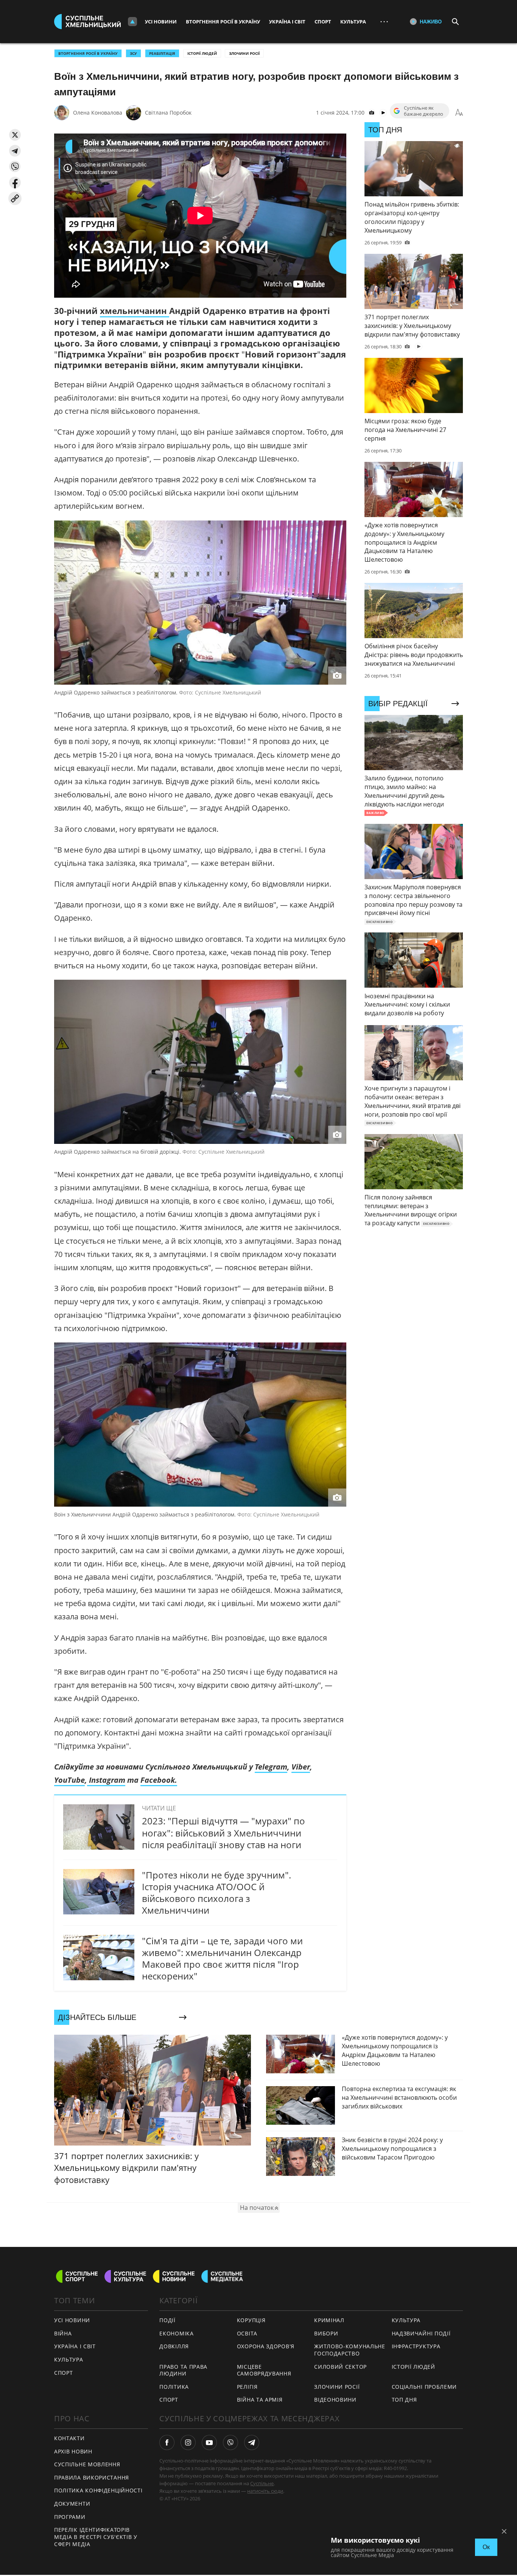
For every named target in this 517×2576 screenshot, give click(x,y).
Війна (63, 2333)
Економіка (176, 2333)
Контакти (69, 2438)
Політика (174, 2387)
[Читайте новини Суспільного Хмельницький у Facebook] (167, 2442)
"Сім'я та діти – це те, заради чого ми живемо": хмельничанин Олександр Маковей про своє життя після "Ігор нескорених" (222, 1958)
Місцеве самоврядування (264, 2370)
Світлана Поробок (168, 113)
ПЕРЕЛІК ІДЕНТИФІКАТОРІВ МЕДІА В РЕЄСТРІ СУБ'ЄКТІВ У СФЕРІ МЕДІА (96, 2537)
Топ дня (404, 2400)
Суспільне (262, 2483)
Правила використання (92, 2477)
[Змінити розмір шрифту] (459, 113)
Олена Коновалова (98, 113)
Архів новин (73, 2451)
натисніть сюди (265, 2491)
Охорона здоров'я (266, 2346)
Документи (72, 2504)
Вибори (326, 2333)
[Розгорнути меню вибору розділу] (132, 22)
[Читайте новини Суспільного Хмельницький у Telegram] (252, 2442)
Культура (353, 22)
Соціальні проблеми (424, 2387)
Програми (70, 2517)
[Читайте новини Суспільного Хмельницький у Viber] (230, 2442)
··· (384, 21)
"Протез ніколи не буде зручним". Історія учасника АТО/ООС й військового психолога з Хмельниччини (216, 1893)
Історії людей (202, 53)
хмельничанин (135, 311)
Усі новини (161, 22)
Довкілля (174, 2346)
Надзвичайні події (421, 2333)
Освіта (247, 2333)
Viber (301, 1767)
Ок (486, 2547)
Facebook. (159, 1780)
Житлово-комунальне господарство (350, 2350)
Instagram (106, 1780)
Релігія (247, 2387)
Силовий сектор (340, 2367)
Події (167, 2320)
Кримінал (329, 2320)
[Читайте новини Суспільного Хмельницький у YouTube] (209, 2442)
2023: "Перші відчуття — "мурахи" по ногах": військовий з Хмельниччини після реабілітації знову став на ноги (223, 1833)
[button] (15, 135)
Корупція (251, 2320)
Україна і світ (287, 22)
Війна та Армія (260, 2400)
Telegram (271, 1767)
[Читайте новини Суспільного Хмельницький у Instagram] (188, 2442)
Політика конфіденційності (98, 2490)
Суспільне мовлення (87, 2464)
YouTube (69, 1780)
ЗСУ (133, 53)
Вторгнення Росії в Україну (223, 22)
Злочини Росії (244, 53)
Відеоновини (335, 2400)
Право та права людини (183, 2370)
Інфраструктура (416, 2346)
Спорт (323, 22)
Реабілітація (162, 53)
